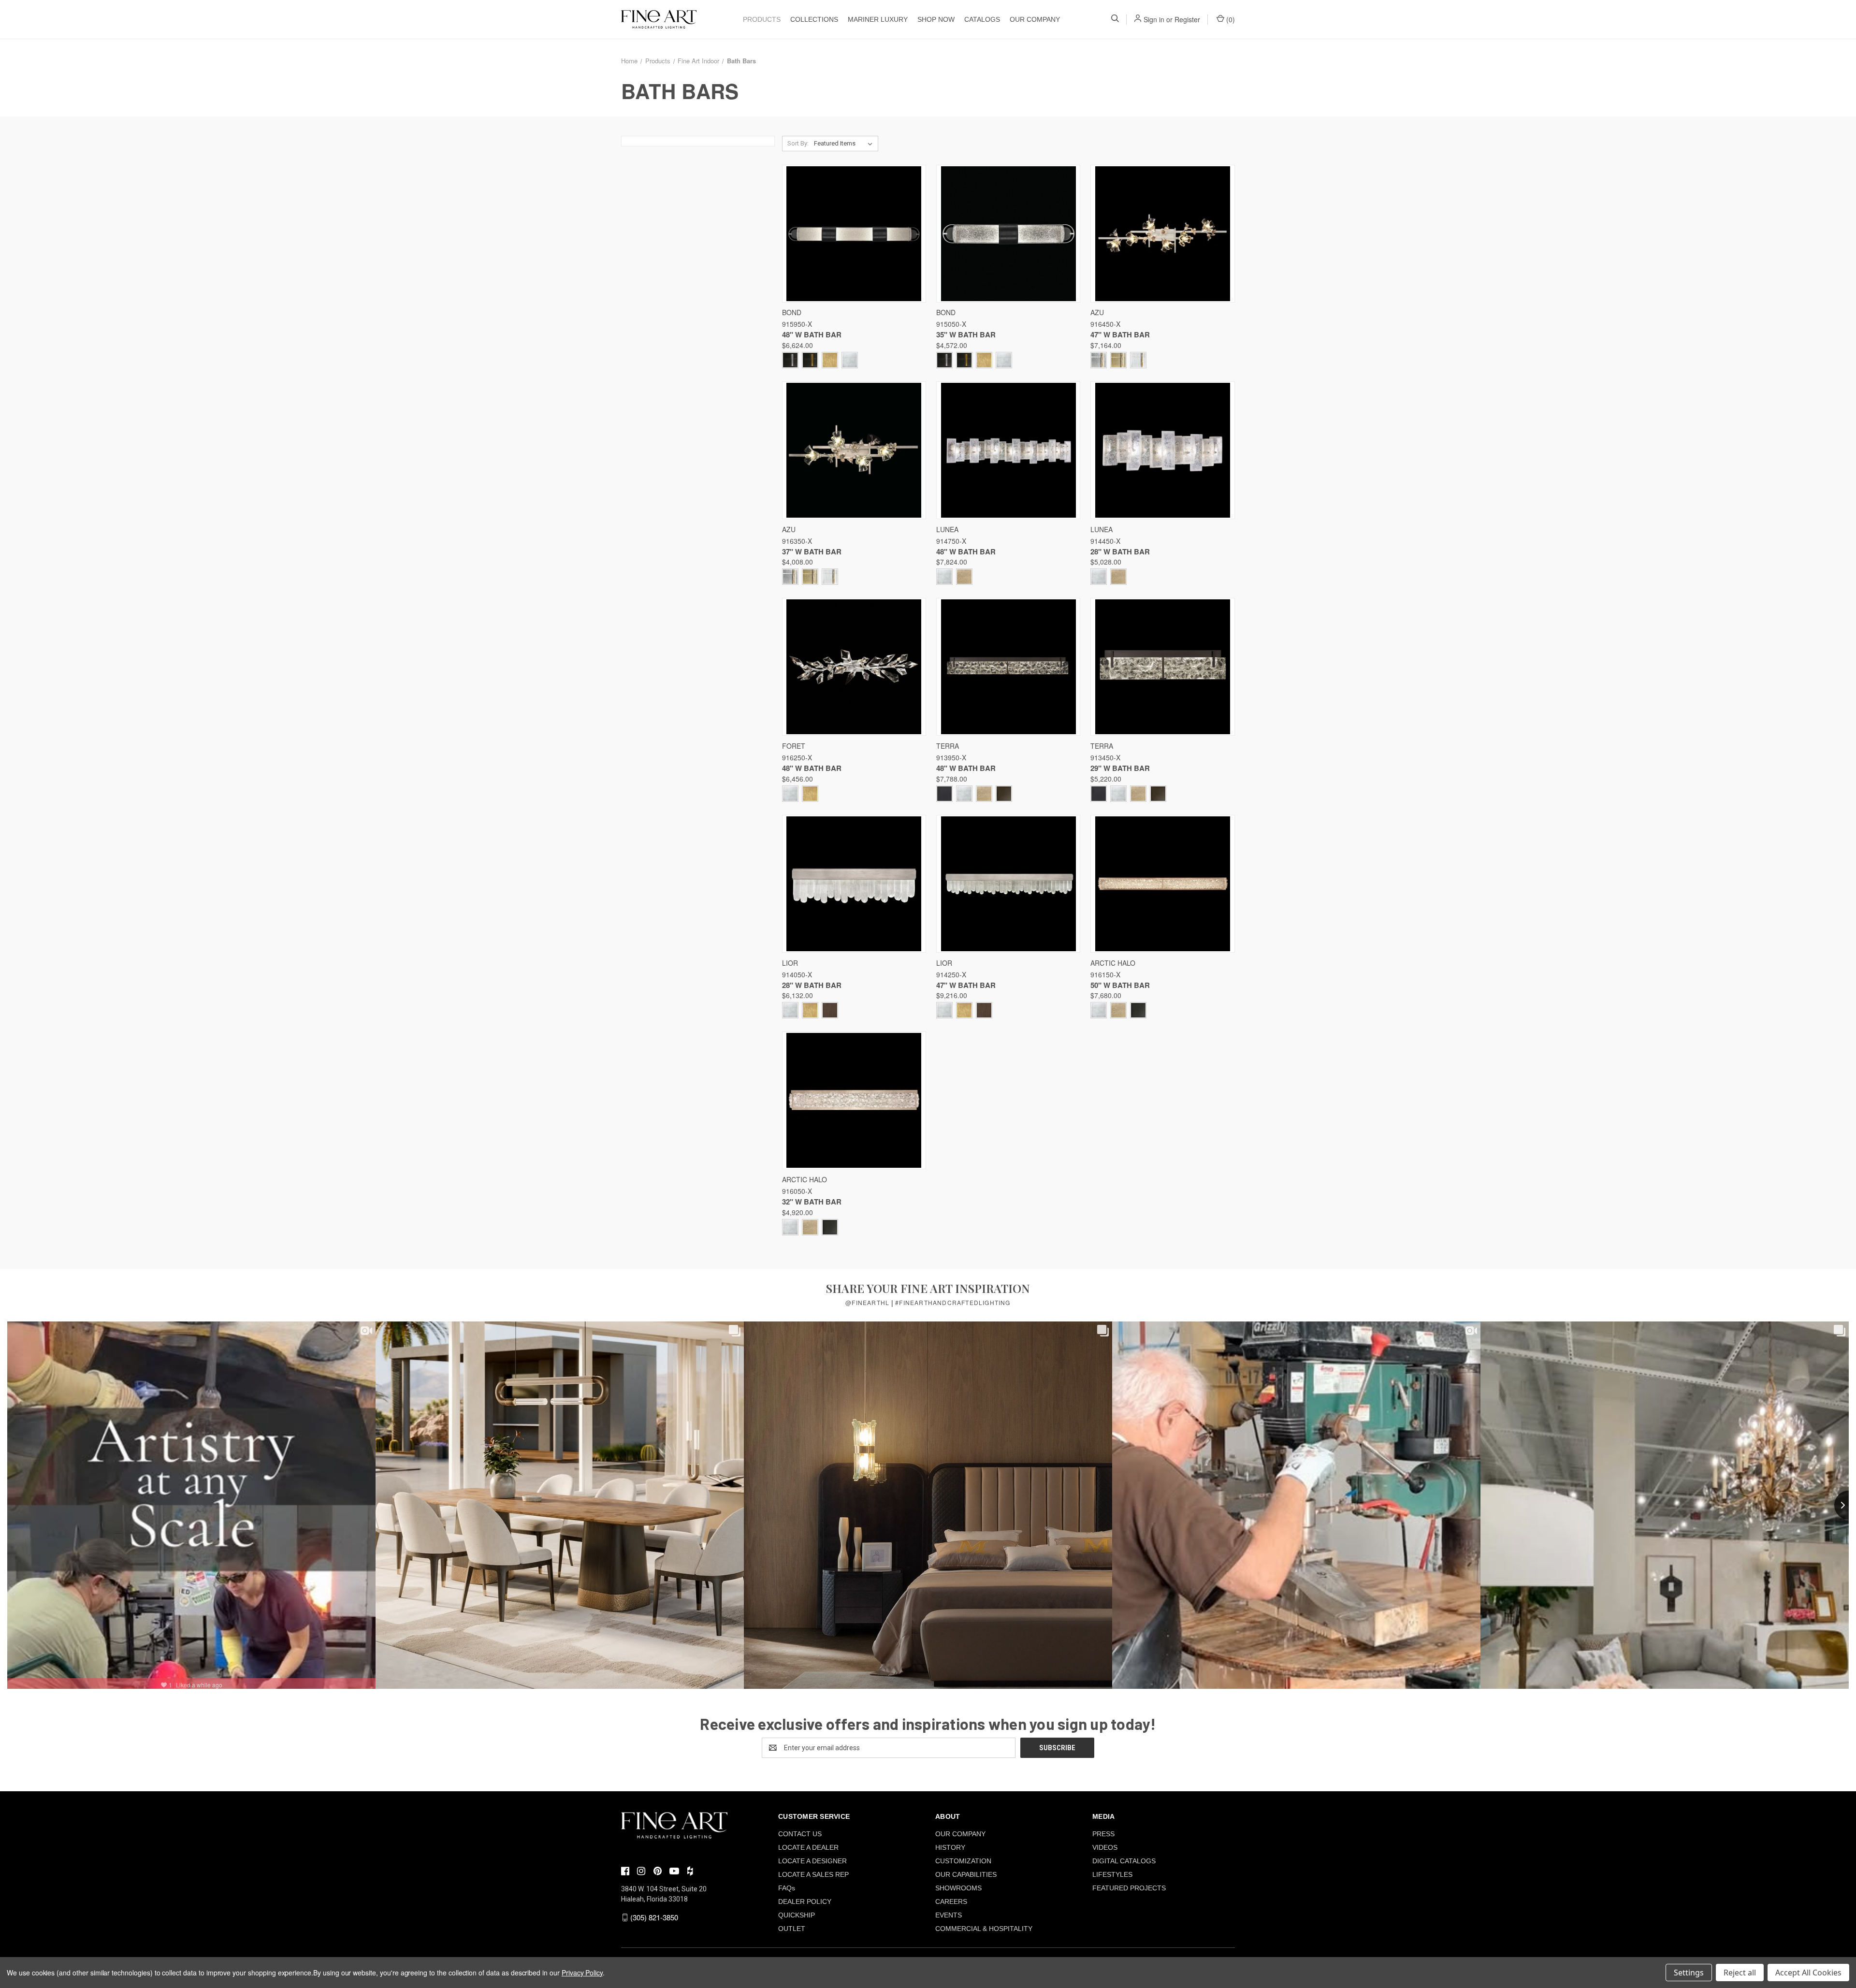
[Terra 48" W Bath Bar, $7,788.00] (1008, 667)
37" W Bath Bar (812, 551)
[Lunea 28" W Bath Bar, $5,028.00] (1162, 450)
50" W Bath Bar (1120, 985)
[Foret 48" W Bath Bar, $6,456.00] (854, 667)
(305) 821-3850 (654, 1917)
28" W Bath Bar (1120, 551)
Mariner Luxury (878, 19)
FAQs (787, 1888)
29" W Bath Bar (1120, 768)
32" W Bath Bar (812, 1202)
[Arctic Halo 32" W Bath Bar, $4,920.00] (854, 1100)
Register (1187, 19)
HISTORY (950, 1847)
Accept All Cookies (1808, 1973)
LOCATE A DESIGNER (812, 1861)
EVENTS (949, 1915)
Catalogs (982, 19)
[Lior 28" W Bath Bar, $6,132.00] (854, 884)
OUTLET (792, 1929)
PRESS (1103, 1834)
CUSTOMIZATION (963, 1861)
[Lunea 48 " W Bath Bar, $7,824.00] (1008, 450)
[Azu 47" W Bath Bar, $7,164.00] (1162, 234)
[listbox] (845, 144)
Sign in (1154, 19)
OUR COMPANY (1035, 19)
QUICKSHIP (797, 1915)
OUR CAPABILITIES (966, 1874)
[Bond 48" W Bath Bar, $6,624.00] (854, 234)
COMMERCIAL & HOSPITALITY (984, 1929)
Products (762, 19)
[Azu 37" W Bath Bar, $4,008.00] (854, 450)
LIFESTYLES (1112, 1874)
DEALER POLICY (805, 1901)
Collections (814, 19)
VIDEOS (1105, 1847)
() (1230, 19)
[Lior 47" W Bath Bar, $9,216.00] (1008, 884)
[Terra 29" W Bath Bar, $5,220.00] (1162, 667)
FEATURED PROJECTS (1129, 1888)
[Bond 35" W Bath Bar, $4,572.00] (1008, 234)
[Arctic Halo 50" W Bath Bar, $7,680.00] (1162, 884)
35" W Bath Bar (966, 334)
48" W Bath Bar (812, 334)
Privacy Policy (582, 1973)
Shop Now (936, 19)
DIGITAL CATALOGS (1124, 1861)
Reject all (1740, 1973)
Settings (1689, 1973)
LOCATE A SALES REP (813, 1874)
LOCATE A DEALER (808, 1847)
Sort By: (798, 143)
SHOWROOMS (958, 1888)
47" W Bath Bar (1120, 334)
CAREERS (951, 1901)
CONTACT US (800, 1834)
